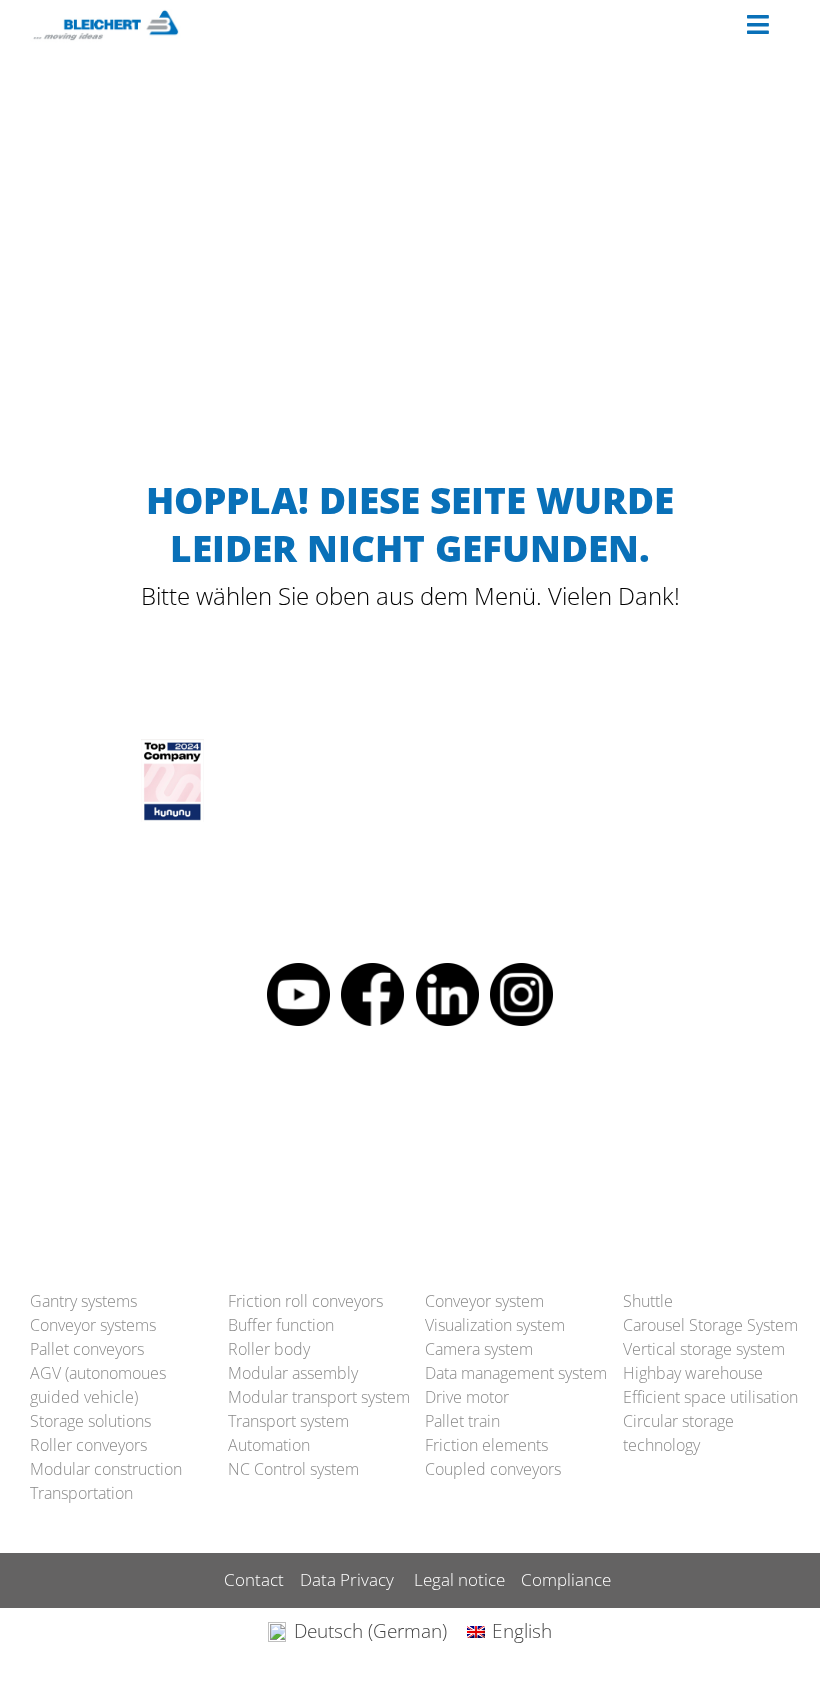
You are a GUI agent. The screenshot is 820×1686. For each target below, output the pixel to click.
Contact (254, 1579)
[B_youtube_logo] (298, 972)
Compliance (566, 1579)
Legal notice (459, 1579)
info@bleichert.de (396, 1141)
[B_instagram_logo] (521, 972)
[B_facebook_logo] (372, 972)
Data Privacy (347, 1579)
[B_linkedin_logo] (447, 972)
